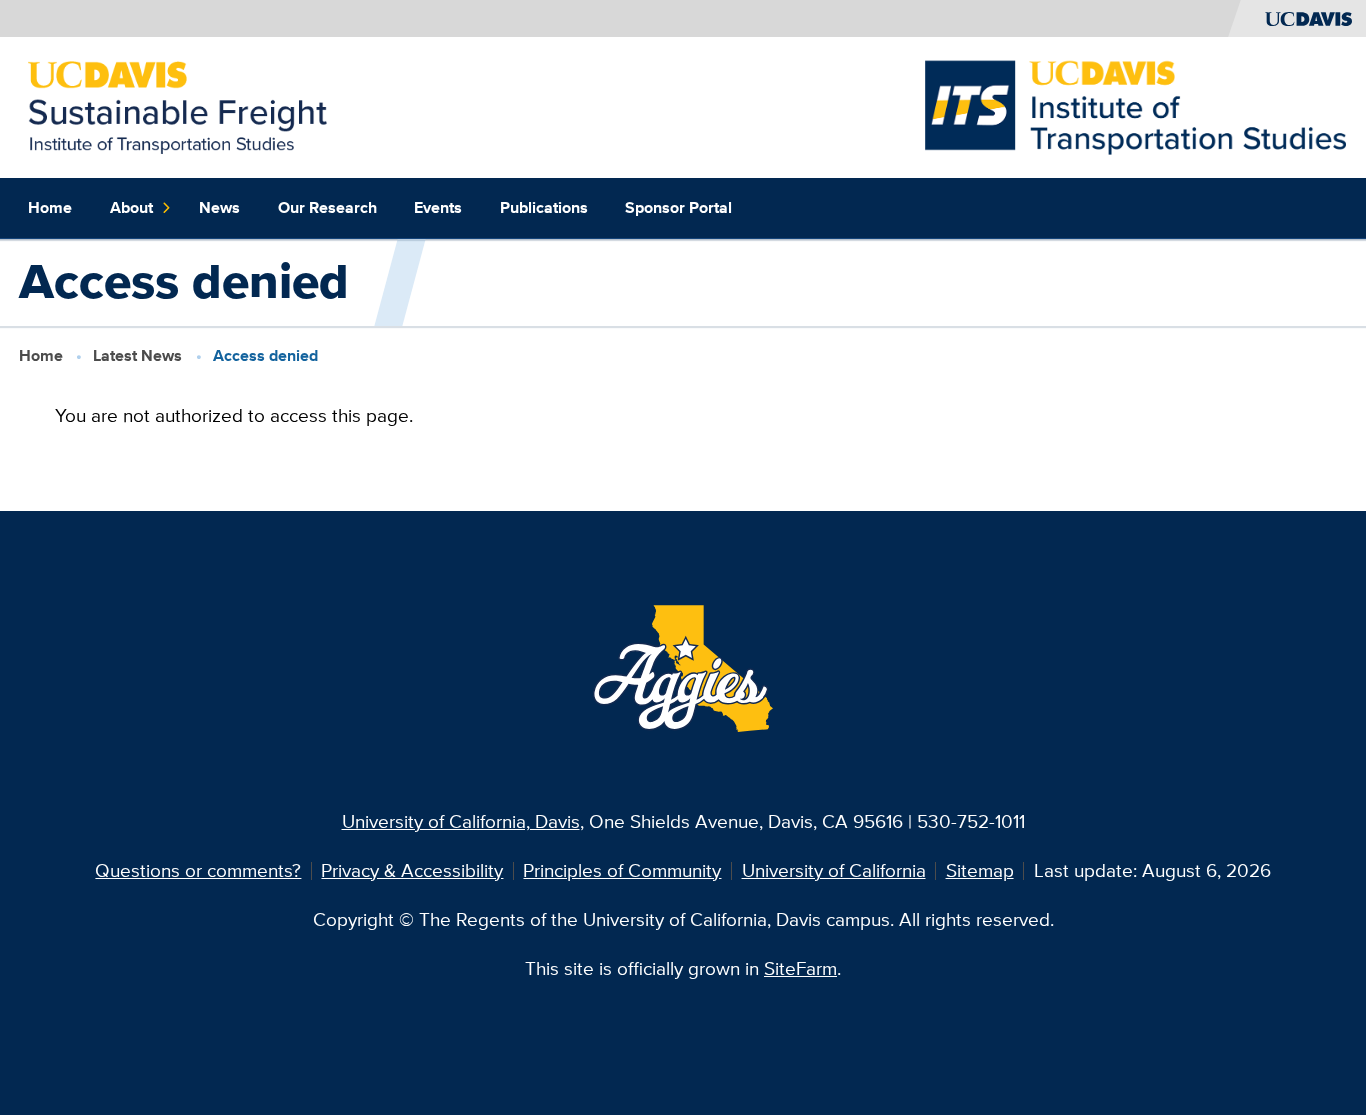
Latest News (137, 355)
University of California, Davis (461, 821)
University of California (834, 870)
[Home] (177, 105)
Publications (544, 207)
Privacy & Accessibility (412, 870)
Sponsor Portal (678, 207)
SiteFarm (800, 968)
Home (50, 207)
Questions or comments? (198, 870)
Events (438, 207)
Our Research (327, 207)
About (131, 207)
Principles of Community (622, 870)
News (219, 207)
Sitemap (980, 870)
